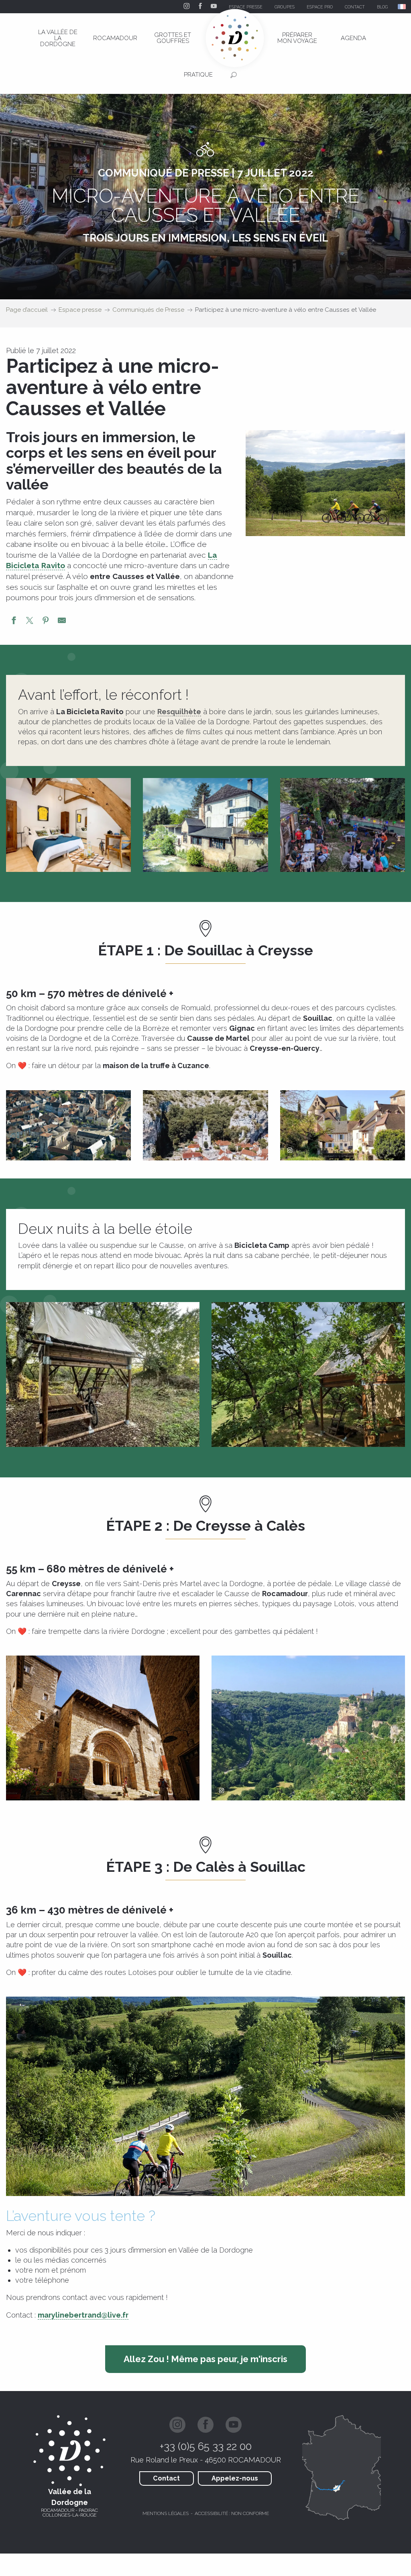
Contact (166, 2478)
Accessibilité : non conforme (232, 2513)
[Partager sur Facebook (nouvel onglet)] (14, 622)
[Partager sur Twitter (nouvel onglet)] (30, 622)
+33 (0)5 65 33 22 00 (206, 2446)
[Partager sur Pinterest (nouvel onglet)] (46, 622)
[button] (402, 7)
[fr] (402, 7)
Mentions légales (166, 2513)
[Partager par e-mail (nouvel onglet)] (62, 622)
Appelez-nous (235, 2478)
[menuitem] (58, 38)
